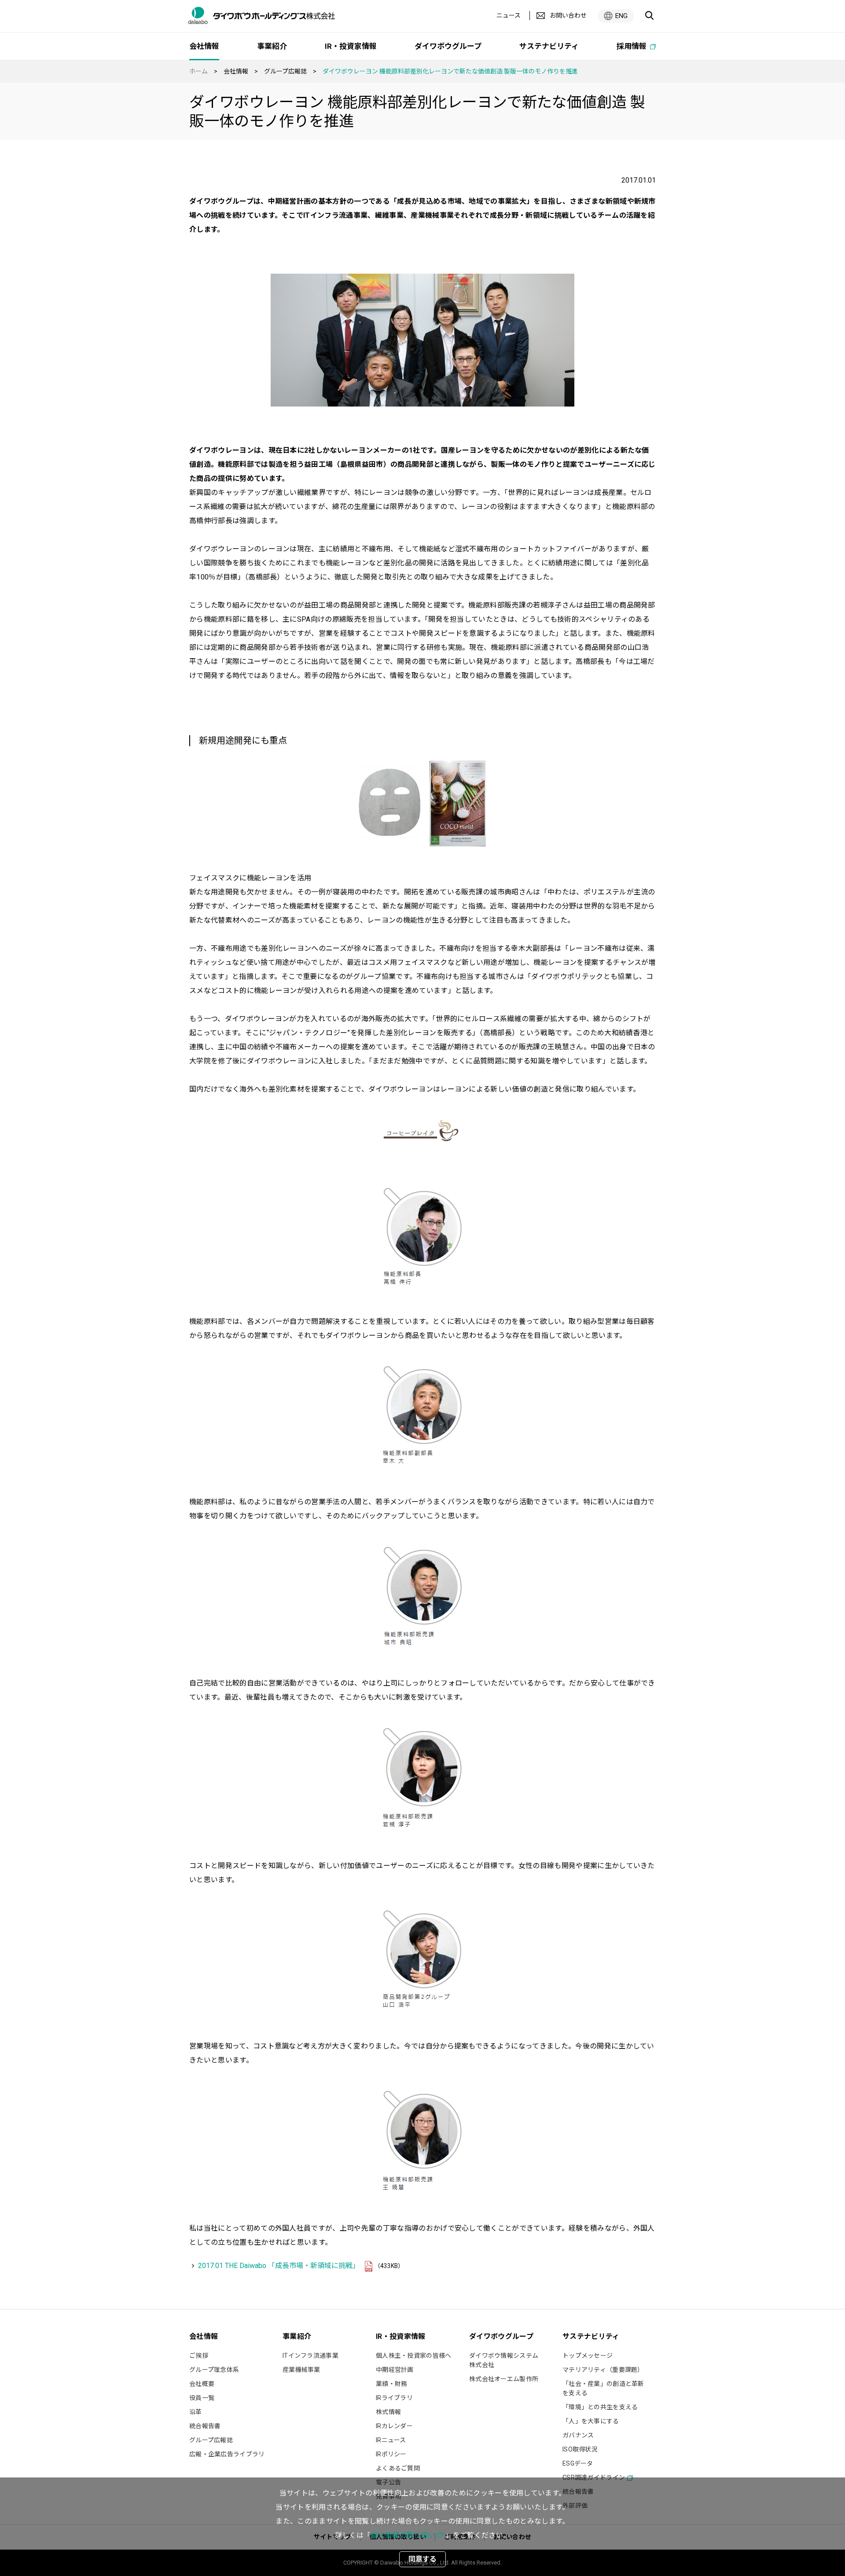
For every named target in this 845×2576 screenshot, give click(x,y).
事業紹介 (272, 46)
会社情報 (236, 71)
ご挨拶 (199, 2356)
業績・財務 (391, 2384)
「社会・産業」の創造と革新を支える (603, 2388)
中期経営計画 (395, 2370)
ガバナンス (578, 2435)
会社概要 (202, 2384)
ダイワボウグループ (448, 46)
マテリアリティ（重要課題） (603, 2370)
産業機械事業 (301, 2370)
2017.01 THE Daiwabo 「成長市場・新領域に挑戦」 (279, 2266)
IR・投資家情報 (351, 46)
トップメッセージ (588, 2356)
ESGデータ (578, 2463)
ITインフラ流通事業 (310, 2356)
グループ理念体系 (214, 2370)
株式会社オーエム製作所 (504, 2379)
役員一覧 (202, 2398)
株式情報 (388, 2412)
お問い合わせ (568, 15)
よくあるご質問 (398, 2468)
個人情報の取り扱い (403, 2535)
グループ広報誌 (285, 71)
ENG (621, 16)
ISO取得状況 (580, 2449)
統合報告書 (205, 2426)
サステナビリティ (549, 46)
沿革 (196, 2412)
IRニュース (391, 2440)
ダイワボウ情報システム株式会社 (504, 2360)
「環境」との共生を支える (600, 2407)
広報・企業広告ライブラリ (227, 2454)
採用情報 (632, 46)
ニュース (509, 15)
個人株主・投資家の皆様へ (413, 2356)
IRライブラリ (394, 2398)
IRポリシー (391, 2454)
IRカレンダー (394, 2426)
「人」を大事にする (591, 2421)
